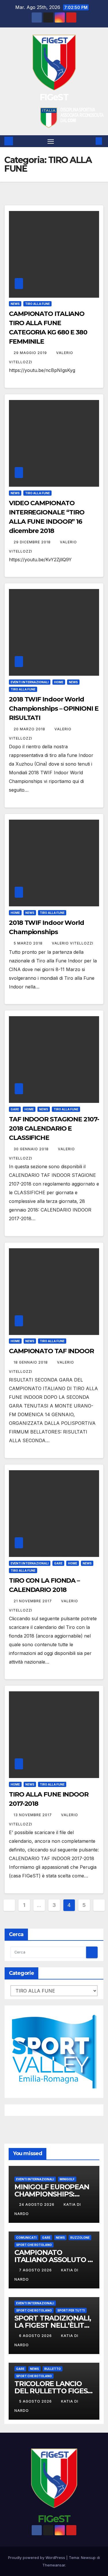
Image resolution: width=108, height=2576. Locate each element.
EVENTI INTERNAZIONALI (30, 682)
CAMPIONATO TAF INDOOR (51, 1351)
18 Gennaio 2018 (31, 1362)
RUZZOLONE (80, 2238)
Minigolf (67, 2179)
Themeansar (54, 2565)
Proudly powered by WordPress (37, 2558)
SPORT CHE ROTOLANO (34, 2245)
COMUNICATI (26, 2238)
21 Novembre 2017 (33, 1601)
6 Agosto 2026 (36, 2336)
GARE (15, 1109)
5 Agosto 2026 (36, 2401)
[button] (90, 141)
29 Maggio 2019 (31, 353)
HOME (59, 682)
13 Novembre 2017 (33, 1815)
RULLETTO (53, 2369)
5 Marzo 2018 (29, 943)
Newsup (88, 2558)
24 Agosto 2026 (37, 2204)
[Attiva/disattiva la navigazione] (51, 141)
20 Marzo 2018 (30, 729)
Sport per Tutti (71, 2310)
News (15, 304)
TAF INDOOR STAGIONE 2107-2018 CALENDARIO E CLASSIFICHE (54, 1128)
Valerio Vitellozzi (73, 943)
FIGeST (54, 97)
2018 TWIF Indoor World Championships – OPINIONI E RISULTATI (54, 709)
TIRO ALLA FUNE (37, 304)
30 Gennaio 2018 (32, 1149)
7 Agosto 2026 (36, 2270)
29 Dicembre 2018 (33, 542)
